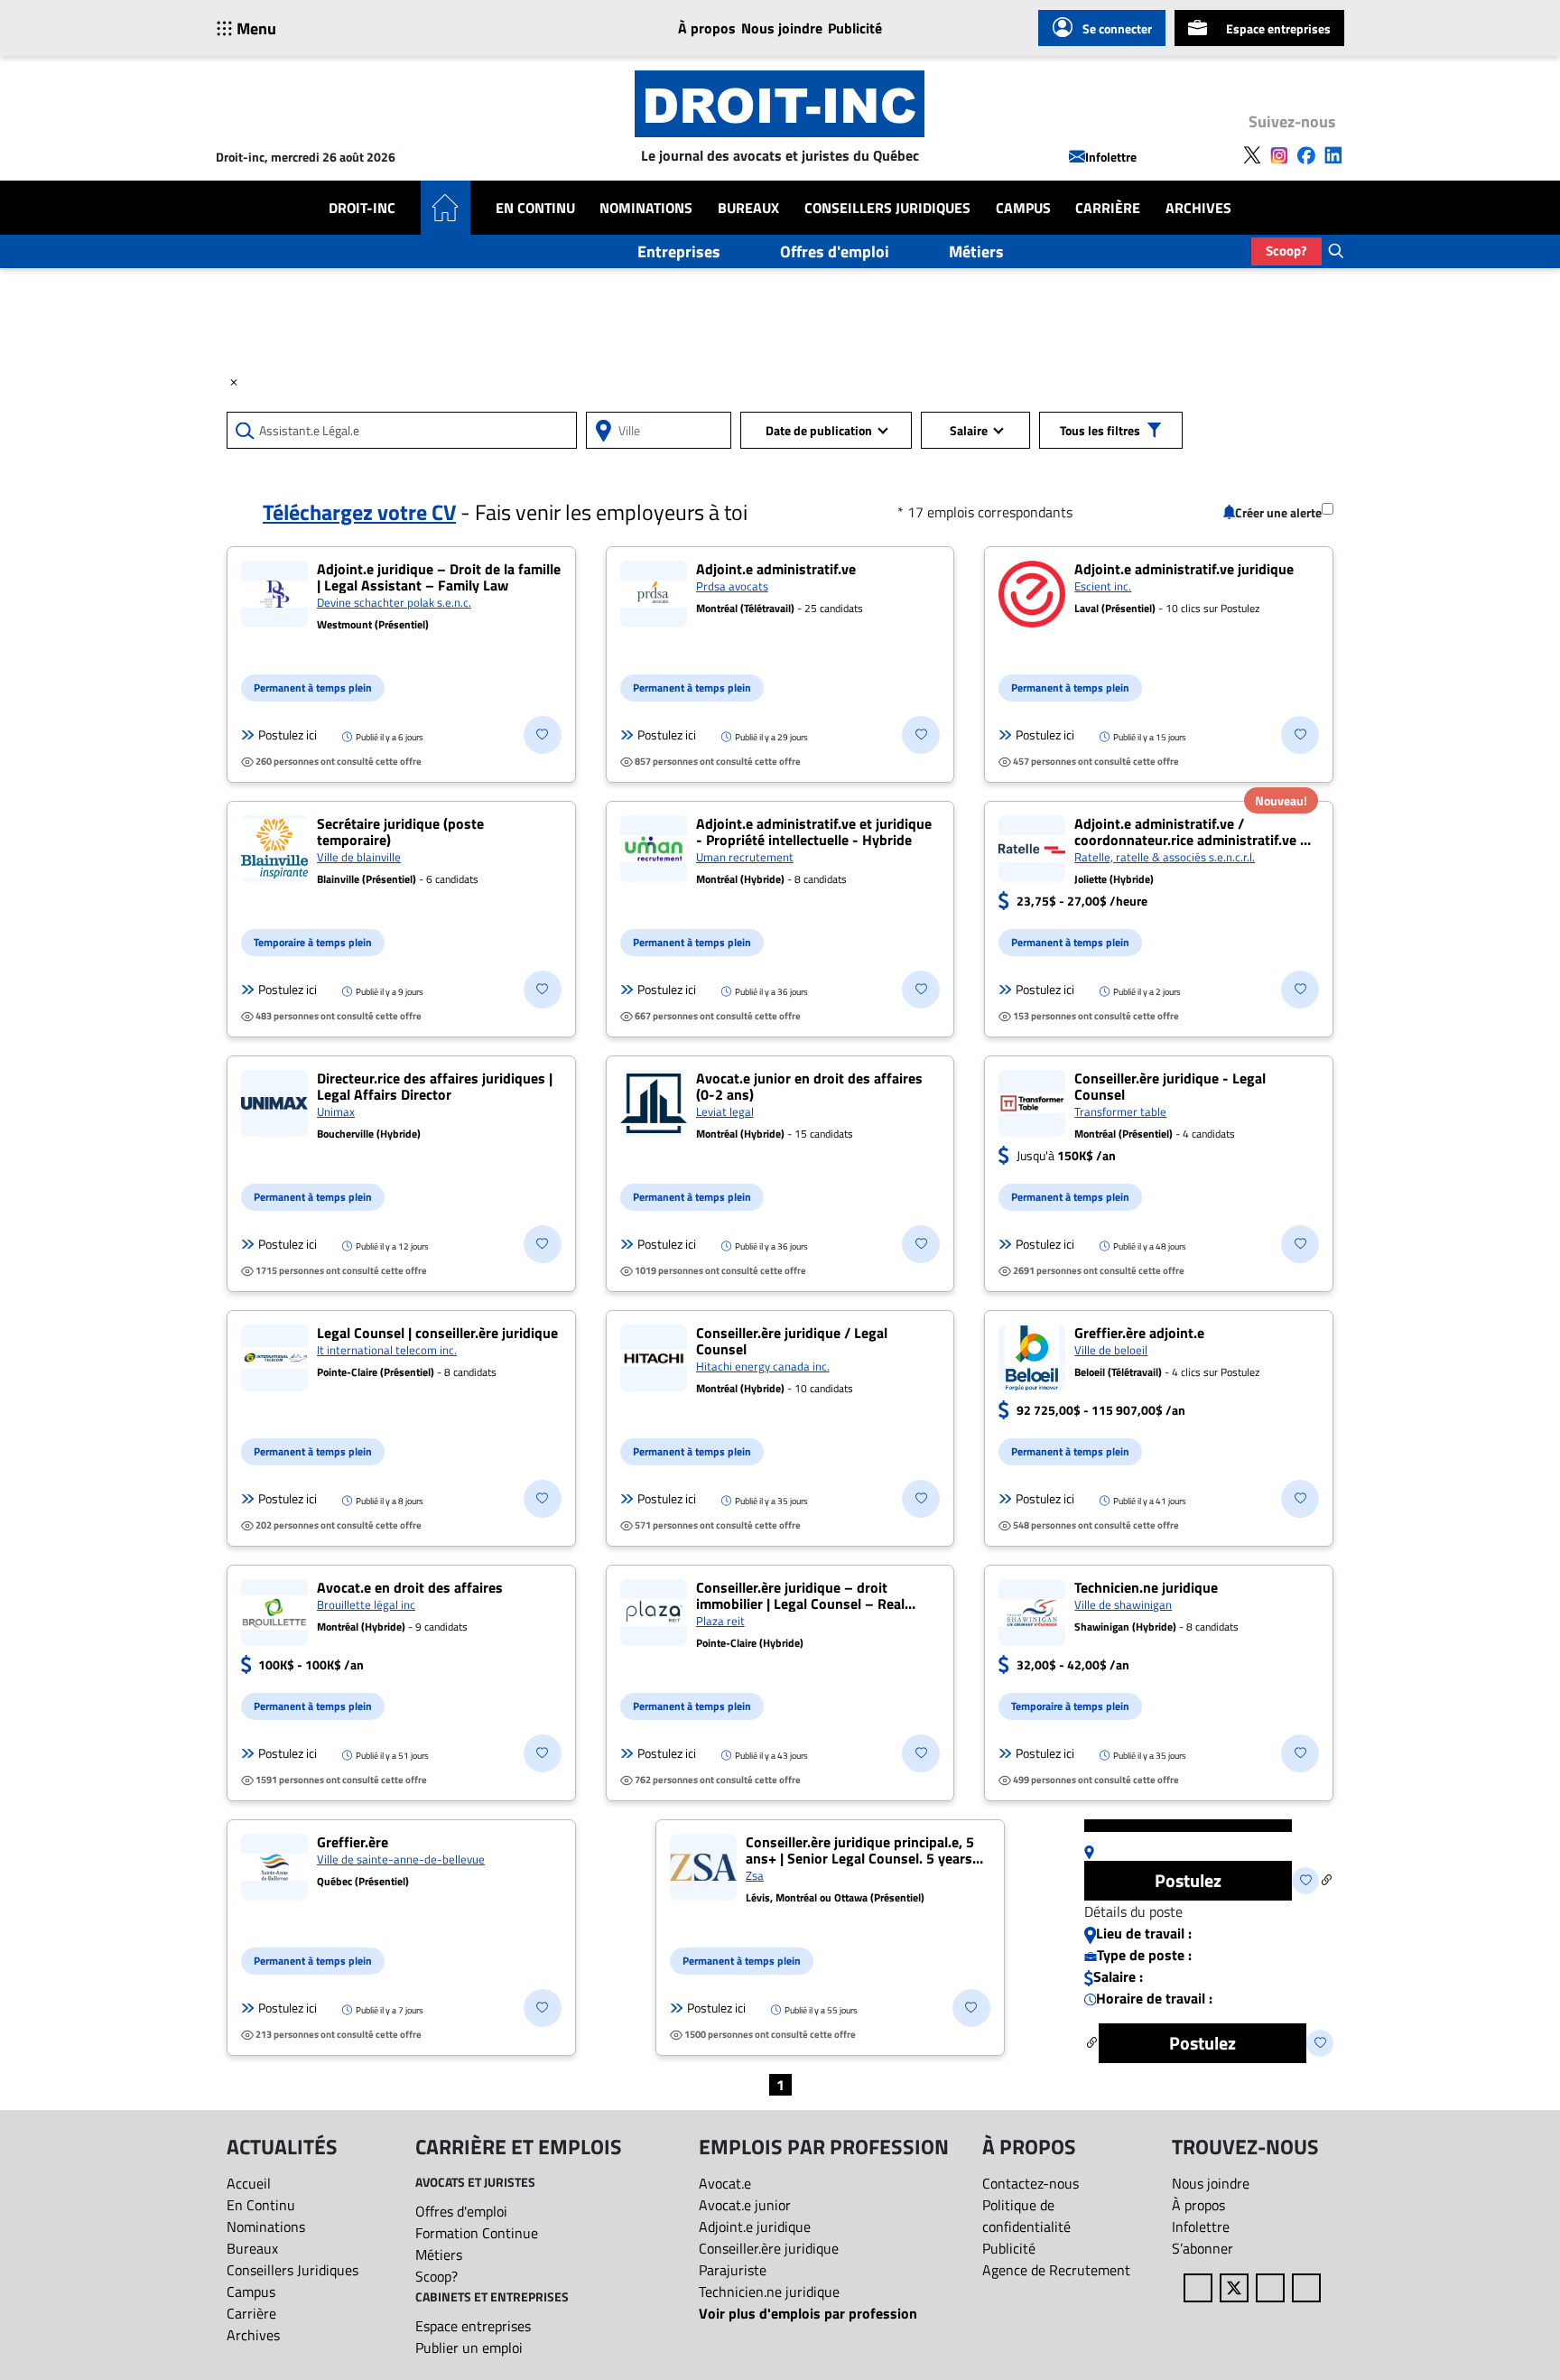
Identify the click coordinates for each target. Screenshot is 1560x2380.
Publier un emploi (469, 2347)
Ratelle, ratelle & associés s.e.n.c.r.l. (1165, 857)
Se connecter (1117, 28)
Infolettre (1111, 157)
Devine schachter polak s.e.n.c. (394, 602)
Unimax (336, 1111)
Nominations (646, 208)
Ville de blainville (359, 857)
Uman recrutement (745, 857)
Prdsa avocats (732, 586)
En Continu (535, 208)
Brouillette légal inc (366, 1604)
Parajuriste (733, 2270)
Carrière (1108, 208)
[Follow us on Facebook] (1306, 153)
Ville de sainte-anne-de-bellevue (401, 1859)
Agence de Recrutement (1056, 2270)
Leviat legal (725, 1111)
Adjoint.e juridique (755, 2227)
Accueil (249, 2183)
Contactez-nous (1031, 2183)
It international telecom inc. (387, 1350)
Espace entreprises (1278, 28)
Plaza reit (720, 1621)
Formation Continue (477, 2233)
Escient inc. (1103, 586)
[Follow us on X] (1252, 153)
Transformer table (1120, 1111)
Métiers (976, 251)
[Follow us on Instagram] (1279, 153)
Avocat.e (725, 2183)
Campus (1023, 208)
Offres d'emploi (835, 251)
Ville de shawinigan (1123, 1604)
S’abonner (1202, 2248)
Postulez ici (288, 735)
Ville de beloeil (1111, 1350)
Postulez (1188, 1880)
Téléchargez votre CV (359, 512)
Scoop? (1286, 251)
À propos (707, 28)
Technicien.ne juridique (769, 2292)
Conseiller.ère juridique (769, 2248)
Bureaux (748, 208)
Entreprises (679, 251)
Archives (1198, 208)
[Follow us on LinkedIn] (1333, 153)
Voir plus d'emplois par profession (808, 2313)
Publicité (855, 28)
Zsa (755, 1875)
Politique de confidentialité (1026, 2216)
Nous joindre (782, 28)
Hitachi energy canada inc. (763, 1366)
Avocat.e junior (745, 2205)
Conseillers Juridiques (887, 208)
